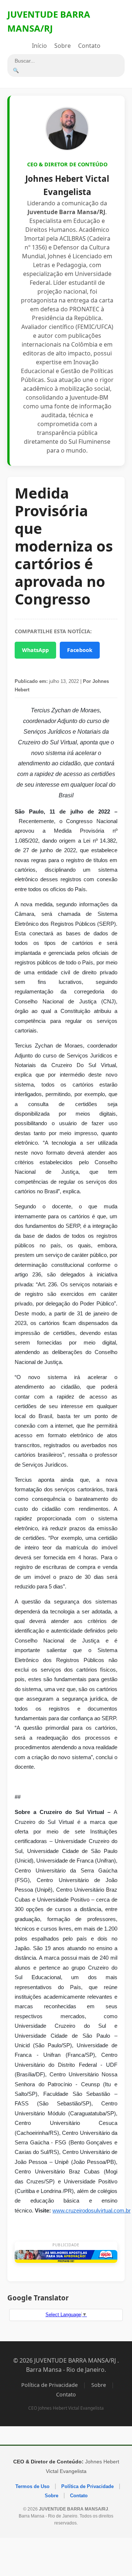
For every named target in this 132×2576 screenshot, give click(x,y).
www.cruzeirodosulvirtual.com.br (91, 2211)
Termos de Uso (32, 2486)
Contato (89, 46)
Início (39, 46)
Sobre (63, 46)
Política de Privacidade (49, 2385)
